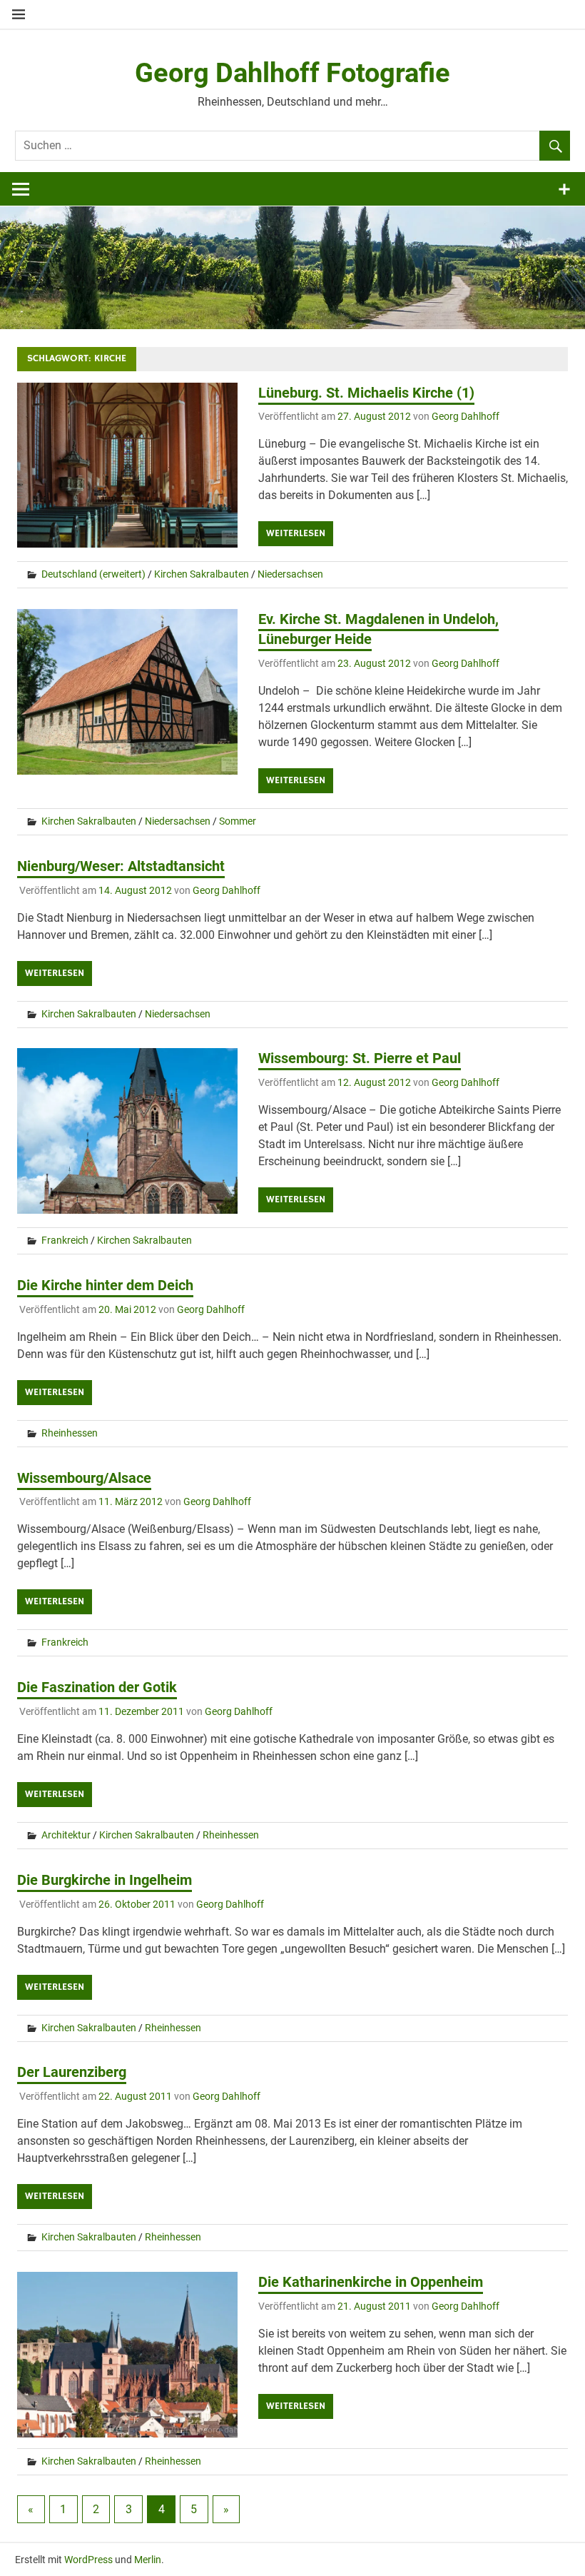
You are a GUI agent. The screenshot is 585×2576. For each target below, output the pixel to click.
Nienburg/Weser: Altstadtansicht (121, 866)
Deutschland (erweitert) (93, 574)
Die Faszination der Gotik (97, 1687)
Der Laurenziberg (72, 2072)
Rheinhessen (70, 1433)
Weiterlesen (296, 533)
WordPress (88, 2560)
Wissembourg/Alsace (84, 1478)
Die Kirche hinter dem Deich (105, 1285)
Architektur (66, 1835)
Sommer (238, 821)
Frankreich (65, 1240)
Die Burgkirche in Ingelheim (105, 1880)
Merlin (148, 2560)
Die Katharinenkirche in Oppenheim (371, 2282)
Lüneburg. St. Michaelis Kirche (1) (366, 393)
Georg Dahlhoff (466, 416)
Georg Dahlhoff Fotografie (292, 73)
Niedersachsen (290, 574)
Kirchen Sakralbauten (202, 574)
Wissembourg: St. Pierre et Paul (360, 1058)
